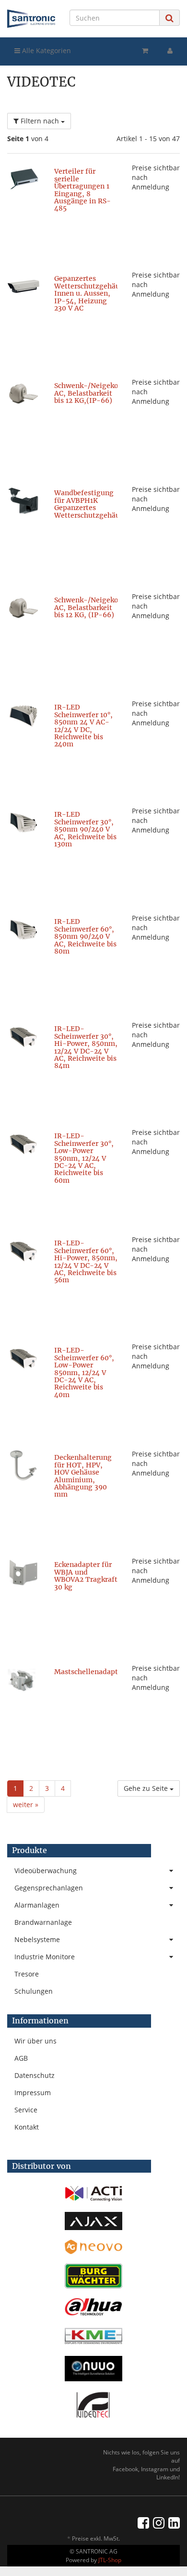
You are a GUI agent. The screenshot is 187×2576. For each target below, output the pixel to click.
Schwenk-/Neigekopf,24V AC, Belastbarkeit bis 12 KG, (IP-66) (97, 607)
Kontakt (27, 2127)
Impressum (33, 2093)
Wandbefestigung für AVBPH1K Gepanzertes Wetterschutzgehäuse (91, 504)
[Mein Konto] (170, 51)
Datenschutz (35, 2075)
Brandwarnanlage (43, 1922)
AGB (21, 2058)
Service (26, 2110)
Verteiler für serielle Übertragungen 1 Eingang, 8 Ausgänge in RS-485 (82, 190)
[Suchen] (169, 18)
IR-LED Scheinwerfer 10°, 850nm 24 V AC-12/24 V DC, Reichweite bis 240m (83, 726)
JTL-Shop (110, 2560)
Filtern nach (40, 121)
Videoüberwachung (46, 1871)
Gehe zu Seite (147, 1788)
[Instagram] (159, 2522)
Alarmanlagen (37, 1905)
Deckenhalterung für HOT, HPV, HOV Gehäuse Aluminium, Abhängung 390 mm (83, 1476)
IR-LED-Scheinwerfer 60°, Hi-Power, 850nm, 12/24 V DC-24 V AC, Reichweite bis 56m (86, 1261)
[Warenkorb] (145, 51)
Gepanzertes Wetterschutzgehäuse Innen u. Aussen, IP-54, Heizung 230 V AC (91, 293)
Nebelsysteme (37, 1939)
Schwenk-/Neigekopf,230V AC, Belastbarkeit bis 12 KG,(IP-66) (99, 393)
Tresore (27, 1974)
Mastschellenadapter (89, 1672)
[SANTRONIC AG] (31, 19)
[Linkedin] (174, 2522)
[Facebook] (143, 2522)
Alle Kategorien (46, 50)
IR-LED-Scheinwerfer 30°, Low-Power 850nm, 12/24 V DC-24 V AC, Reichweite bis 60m (84, 1158)
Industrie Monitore (45, 1957)
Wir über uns (35, 2041)
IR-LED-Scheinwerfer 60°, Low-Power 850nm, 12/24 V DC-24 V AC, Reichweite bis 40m (84, 1372)
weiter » (26, 1804)
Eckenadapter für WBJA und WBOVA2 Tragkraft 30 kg (86, 1576)
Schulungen (34, 1991)
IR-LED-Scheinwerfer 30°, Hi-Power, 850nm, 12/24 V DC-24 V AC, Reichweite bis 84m (86, 1047)
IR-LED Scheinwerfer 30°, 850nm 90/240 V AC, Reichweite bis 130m (85, 829)
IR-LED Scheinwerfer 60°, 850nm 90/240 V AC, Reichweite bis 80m (85, 936)
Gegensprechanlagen (49, 1888)
